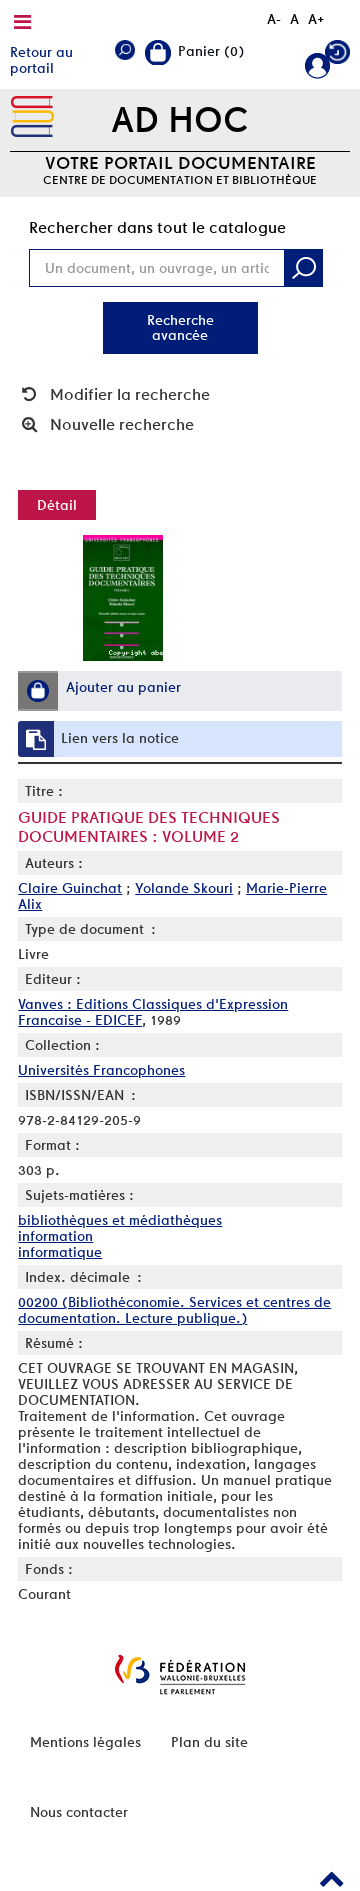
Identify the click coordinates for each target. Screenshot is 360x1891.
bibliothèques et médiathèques (120, 1220)
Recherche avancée (180, 327)
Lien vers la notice (120, 738)
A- (274, 19)
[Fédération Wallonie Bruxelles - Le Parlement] (180, 1674)
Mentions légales (85, 1742)
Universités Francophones (101, 1070)
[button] (38, 691)
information (55, 1236)
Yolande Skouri (184, 888)
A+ (316, 19)
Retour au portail (41, 60)
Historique (337, 56)
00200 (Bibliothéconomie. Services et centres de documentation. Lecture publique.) (174, 1310)
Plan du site (209, 1742)
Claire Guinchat (70, 888)
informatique (60, 1252)
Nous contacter (79, 1812)
